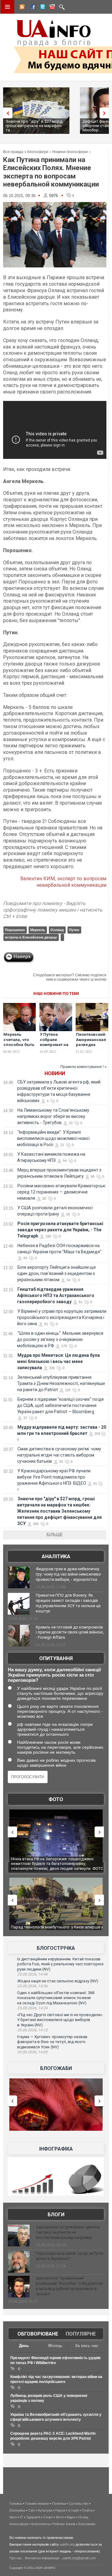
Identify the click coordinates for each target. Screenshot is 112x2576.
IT (21, 2517)
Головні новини (37, 2503)
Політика (59, 2503)
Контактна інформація (42, 2558)
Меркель (38, 930)
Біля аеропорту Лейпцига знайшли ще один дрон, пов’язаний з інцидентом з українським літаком (56, 1273)
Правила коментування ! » (84, 1067)
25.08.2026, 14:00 (32, 2052)
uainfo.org (67, 2544)
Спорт (48, 2517)
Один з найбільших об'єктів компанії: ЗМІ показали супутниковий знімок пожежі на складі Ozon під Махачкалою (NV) (56, 1998)
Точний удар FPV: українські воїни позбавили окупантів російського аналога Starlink (53, 1930)
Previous (6, 113)
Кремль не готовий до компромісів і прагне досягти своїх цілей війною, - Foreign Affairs (70, 1632)
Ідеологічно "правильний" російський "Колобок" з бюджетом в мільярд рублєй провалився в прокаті (69, 2286)
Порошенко (15, 930)
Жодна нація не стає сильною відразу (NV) (58, 1981)
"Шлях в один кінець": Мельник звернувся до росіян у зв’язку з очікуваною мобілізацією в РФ (60, 1339)
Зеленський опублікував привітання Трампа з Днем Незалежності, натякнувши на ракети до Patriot (61, 1383)
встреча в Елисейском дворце (31, 937)
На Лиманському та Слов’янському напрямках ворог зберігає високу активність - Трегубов (53, 1116)
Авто (13, 2517)
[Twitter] (41, 8)
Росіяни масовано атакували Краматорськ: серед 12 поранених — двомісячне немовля (62, 1192)
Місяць (55, 2346)
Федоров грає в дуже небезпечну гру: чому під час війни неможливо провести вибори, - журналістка (68, 1574)
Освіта (87, 2510)
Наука (60, 2510)
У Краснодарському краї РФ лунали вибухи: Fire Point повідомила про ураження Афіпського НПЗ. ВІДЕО (54, 1477)
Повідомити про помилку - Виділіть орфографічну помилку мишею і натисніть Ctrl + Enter (53, 910)
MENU (7, 7)
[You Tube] (51, 8)
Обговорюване (38, 2334)
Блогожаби (56, 2068)
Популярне (81, 2334)
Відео (71, 2517)
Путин (74, 930)
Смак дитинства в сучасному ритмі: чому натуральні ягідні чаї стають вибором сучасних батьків (59, 1455)
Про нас (16, 2558)
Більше (55, 1535)
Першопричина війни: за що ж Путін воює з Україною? (70, 2256)
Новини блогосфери (70, 152)
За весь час (87, 2346)
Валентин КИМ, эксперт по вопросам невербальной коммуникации (63, 882)
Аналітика (56, 1556)
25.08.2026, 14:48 (32, 1974)
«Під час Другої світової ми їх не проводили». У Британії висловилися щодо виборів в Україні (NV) (60, 2020)
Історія (73, 2510)
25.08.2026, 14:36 (32, 1986)
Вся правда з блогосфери (26, 152)
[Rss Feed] (21, 8)
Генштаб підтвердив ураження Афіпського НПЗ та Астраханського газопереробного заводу (56, 1295)
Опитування (56, 1658)
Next (106, 113)
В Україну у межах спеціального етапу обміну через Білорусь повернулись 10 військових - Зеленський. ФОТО (53, 1864)
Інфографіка (56, 2149)
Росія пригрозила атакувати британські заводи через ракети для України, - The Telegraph (60, 1230)
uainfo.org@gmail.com (79, 2558)
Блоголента (40, 2524)
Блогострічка (56, 1948)
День (24, 2346)
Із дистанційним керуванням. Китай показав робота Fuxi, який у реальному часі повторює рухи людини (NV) (60, 1964)
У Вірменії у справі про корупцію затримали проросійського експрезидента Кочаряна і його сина (62, 1317)
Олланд (57, 930)
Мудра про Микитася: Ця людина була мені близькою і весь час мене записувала (58, 1361)
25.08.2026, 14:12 (32, 2030)
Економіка (17, 2510)
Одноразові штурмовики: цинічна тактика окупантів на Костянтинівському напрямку (68, 2232)
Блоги (56, 2215)
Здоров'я (33, 2517)
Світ (32, 2510)
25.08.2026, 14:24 (32, 2008)
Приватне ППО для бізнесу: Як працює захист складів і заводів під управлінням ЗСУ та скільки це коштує (68, 1603)
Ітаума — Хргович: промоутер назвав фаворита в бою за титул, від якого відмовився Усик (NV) (52, 2042)
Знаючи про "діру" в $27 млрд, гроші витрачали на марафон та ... (34, 126)
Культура (45, 2510)
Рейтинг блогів (64, 2524)
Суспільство (79, 2503)
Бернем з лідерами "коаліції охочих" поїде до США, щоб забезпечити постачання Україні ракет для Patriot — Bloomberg (61, 1405)
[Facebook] (31, 8)
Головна (16, 2503)
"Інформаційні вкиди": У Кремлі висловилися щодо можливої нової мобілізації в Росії (53, 1138)
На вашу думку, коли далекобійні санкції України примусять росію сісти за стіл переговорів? (54, 1675)
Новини (55, 1073)
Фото (56, 1799)
